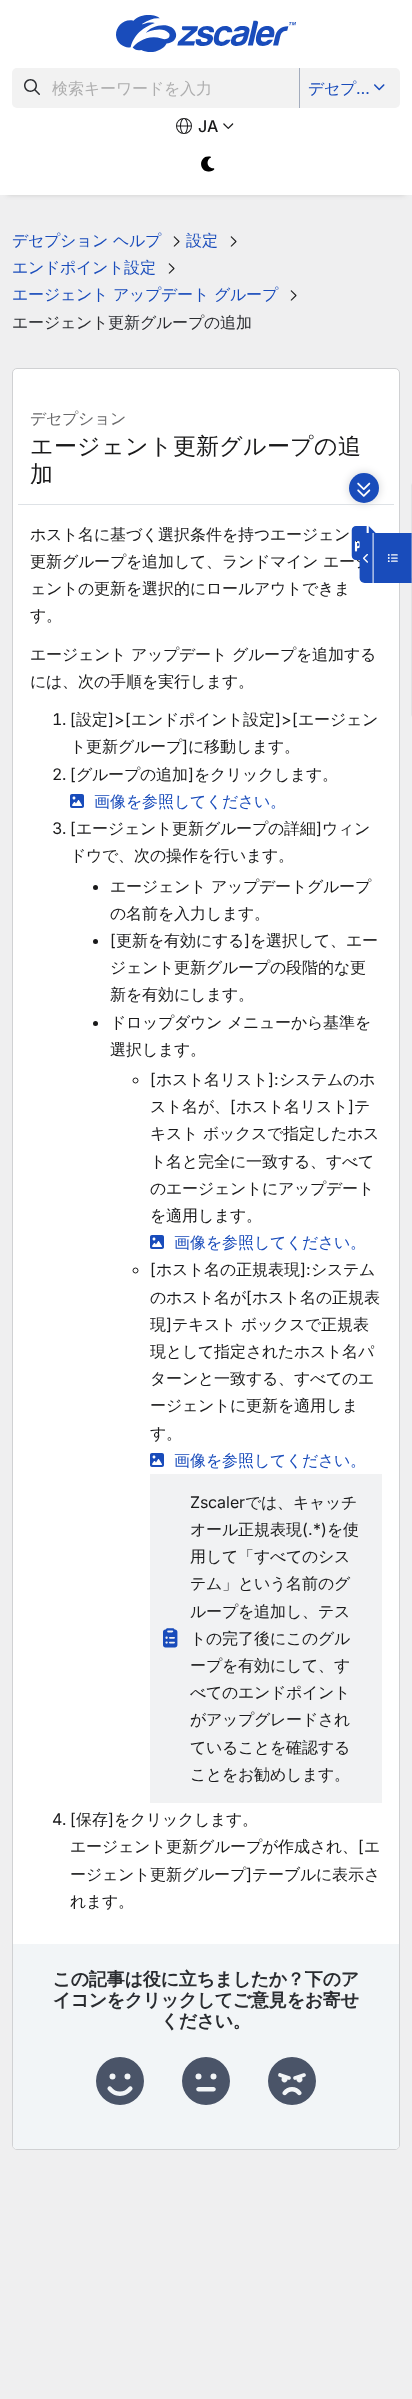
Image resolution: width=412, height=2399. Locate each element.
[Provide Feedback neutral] (206, 2082)
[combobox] (156, 88)
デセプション (351, 88)
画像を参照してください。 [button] (190, 801)
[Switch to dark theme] (208, 164)
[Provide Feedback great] (120, 2082)
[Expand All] (364, 488)
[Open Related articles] (386, 558)
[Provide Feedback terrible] (292, 2082)
